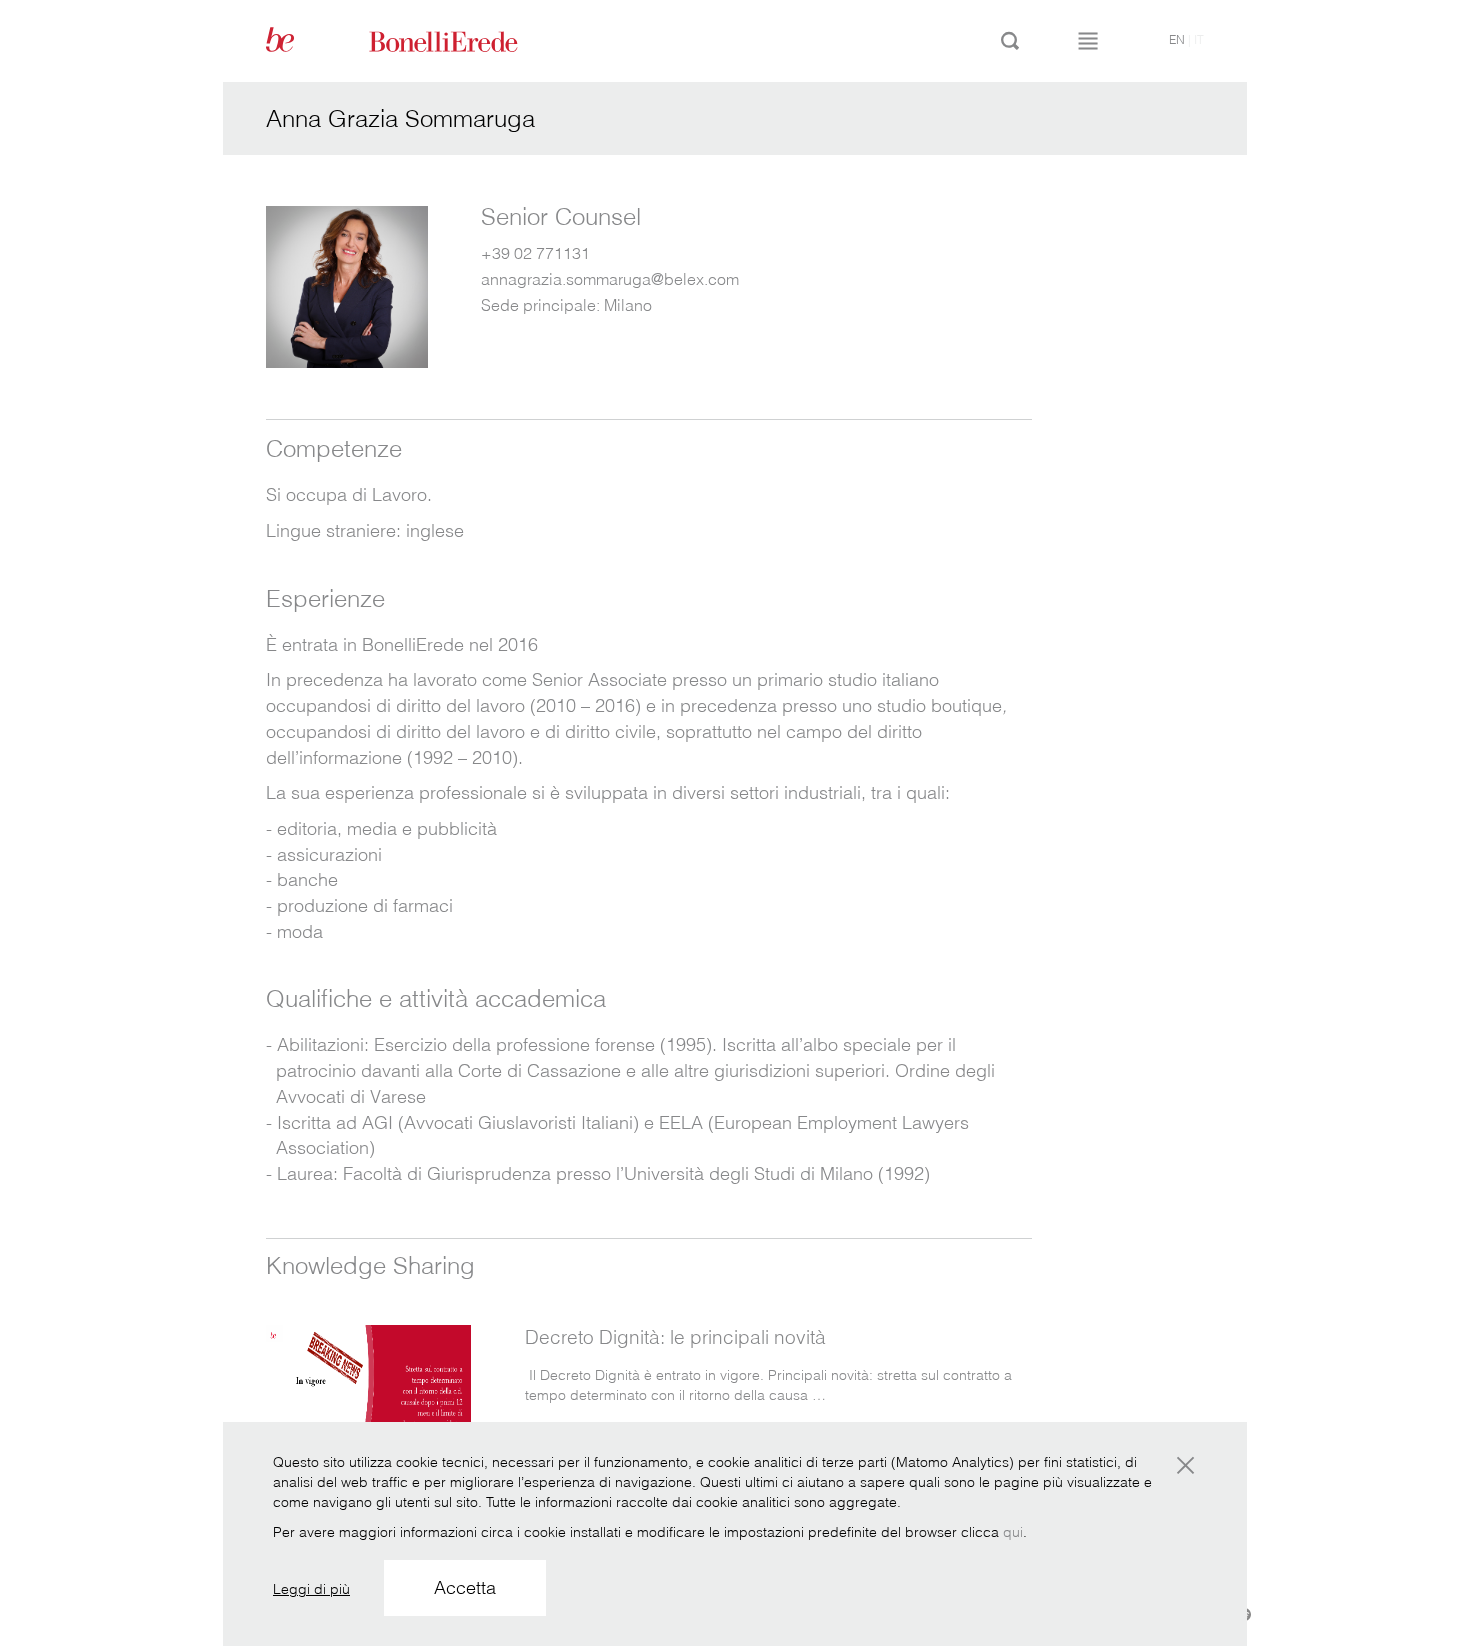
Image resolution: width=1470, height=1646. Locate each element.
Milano (628, 305)
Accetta (465, 1587)
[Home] (466, 40)
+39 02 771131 (535, 253)
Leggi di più (311, 1589)
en (1177, 39)
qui (1013, 1532)
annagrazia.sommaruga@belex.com (610, 279)
